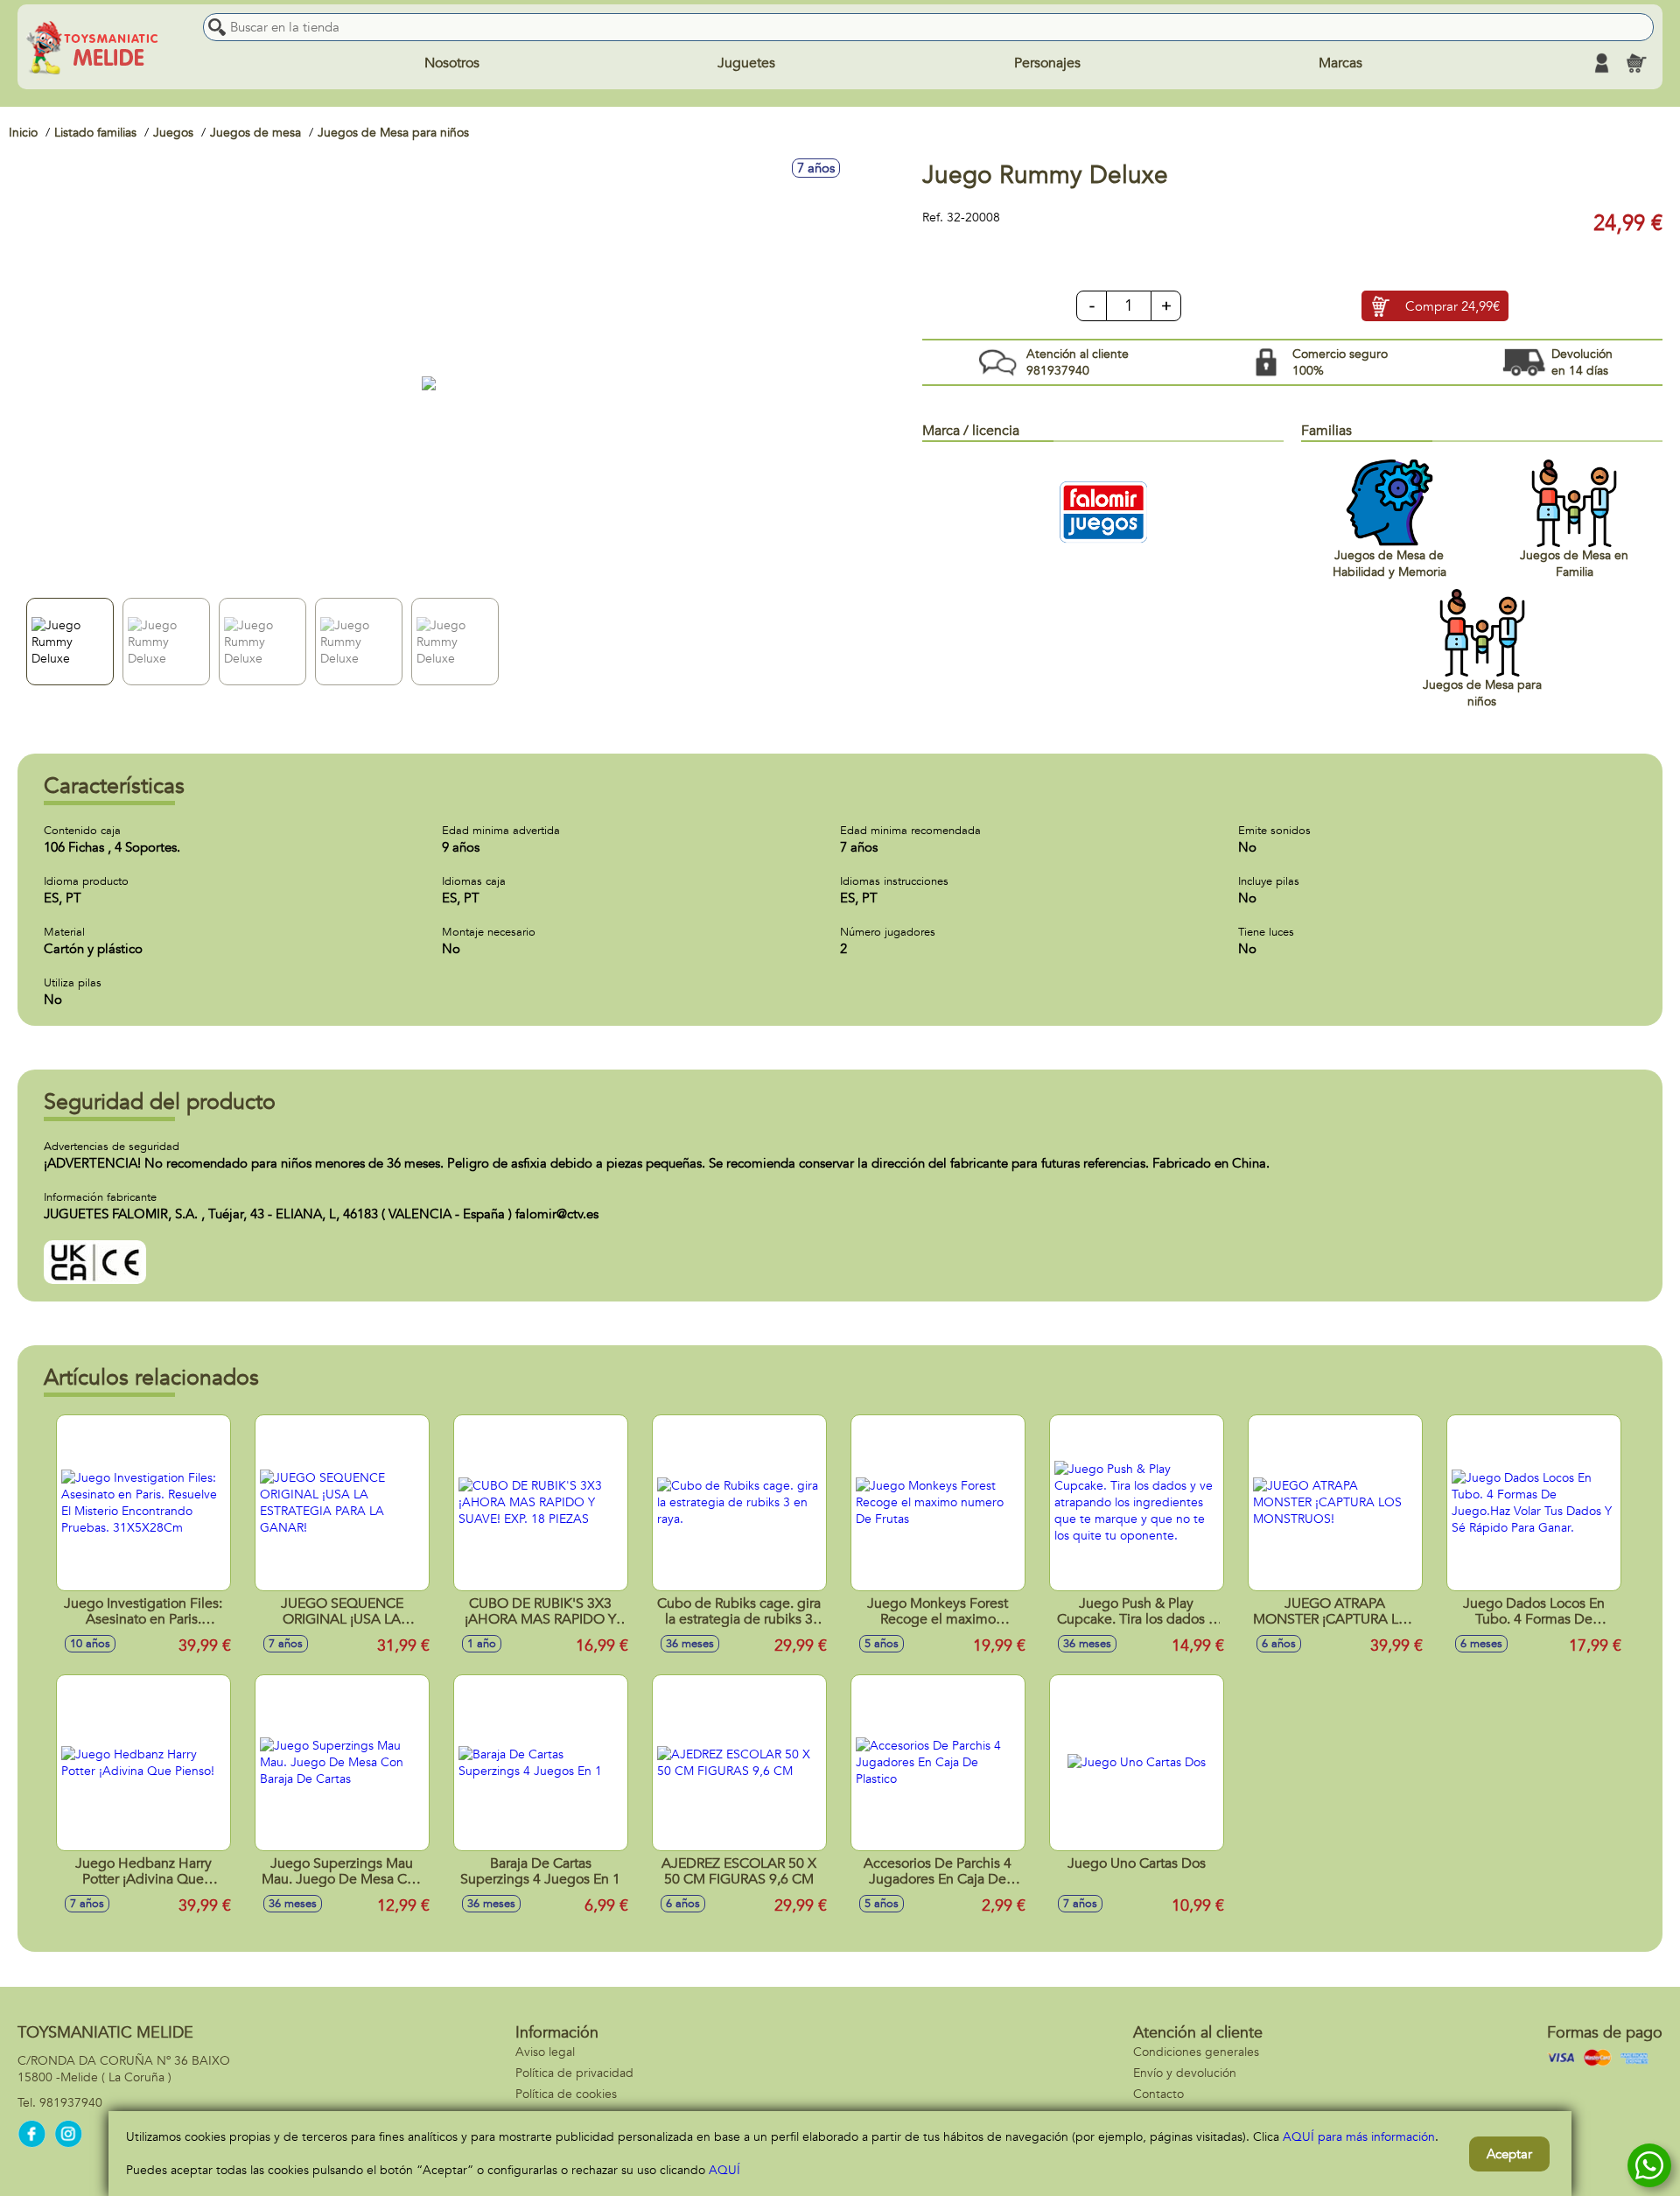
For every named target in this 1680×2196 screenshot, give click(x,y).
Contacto (1158, 2094)
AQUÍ (724, 2170)
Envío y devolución (1185, 2073)
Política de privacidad (574, 2073)
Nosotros (452, 63)
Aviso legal (545, 2052)
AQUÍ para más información (1359, 2137)
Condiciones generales (1196, 2052)
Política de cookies (566, 2094)
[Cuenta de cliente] (1601, 63)
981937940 (71, 2103)
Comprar (1452, 306)
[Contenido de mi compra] (1636, 63)
